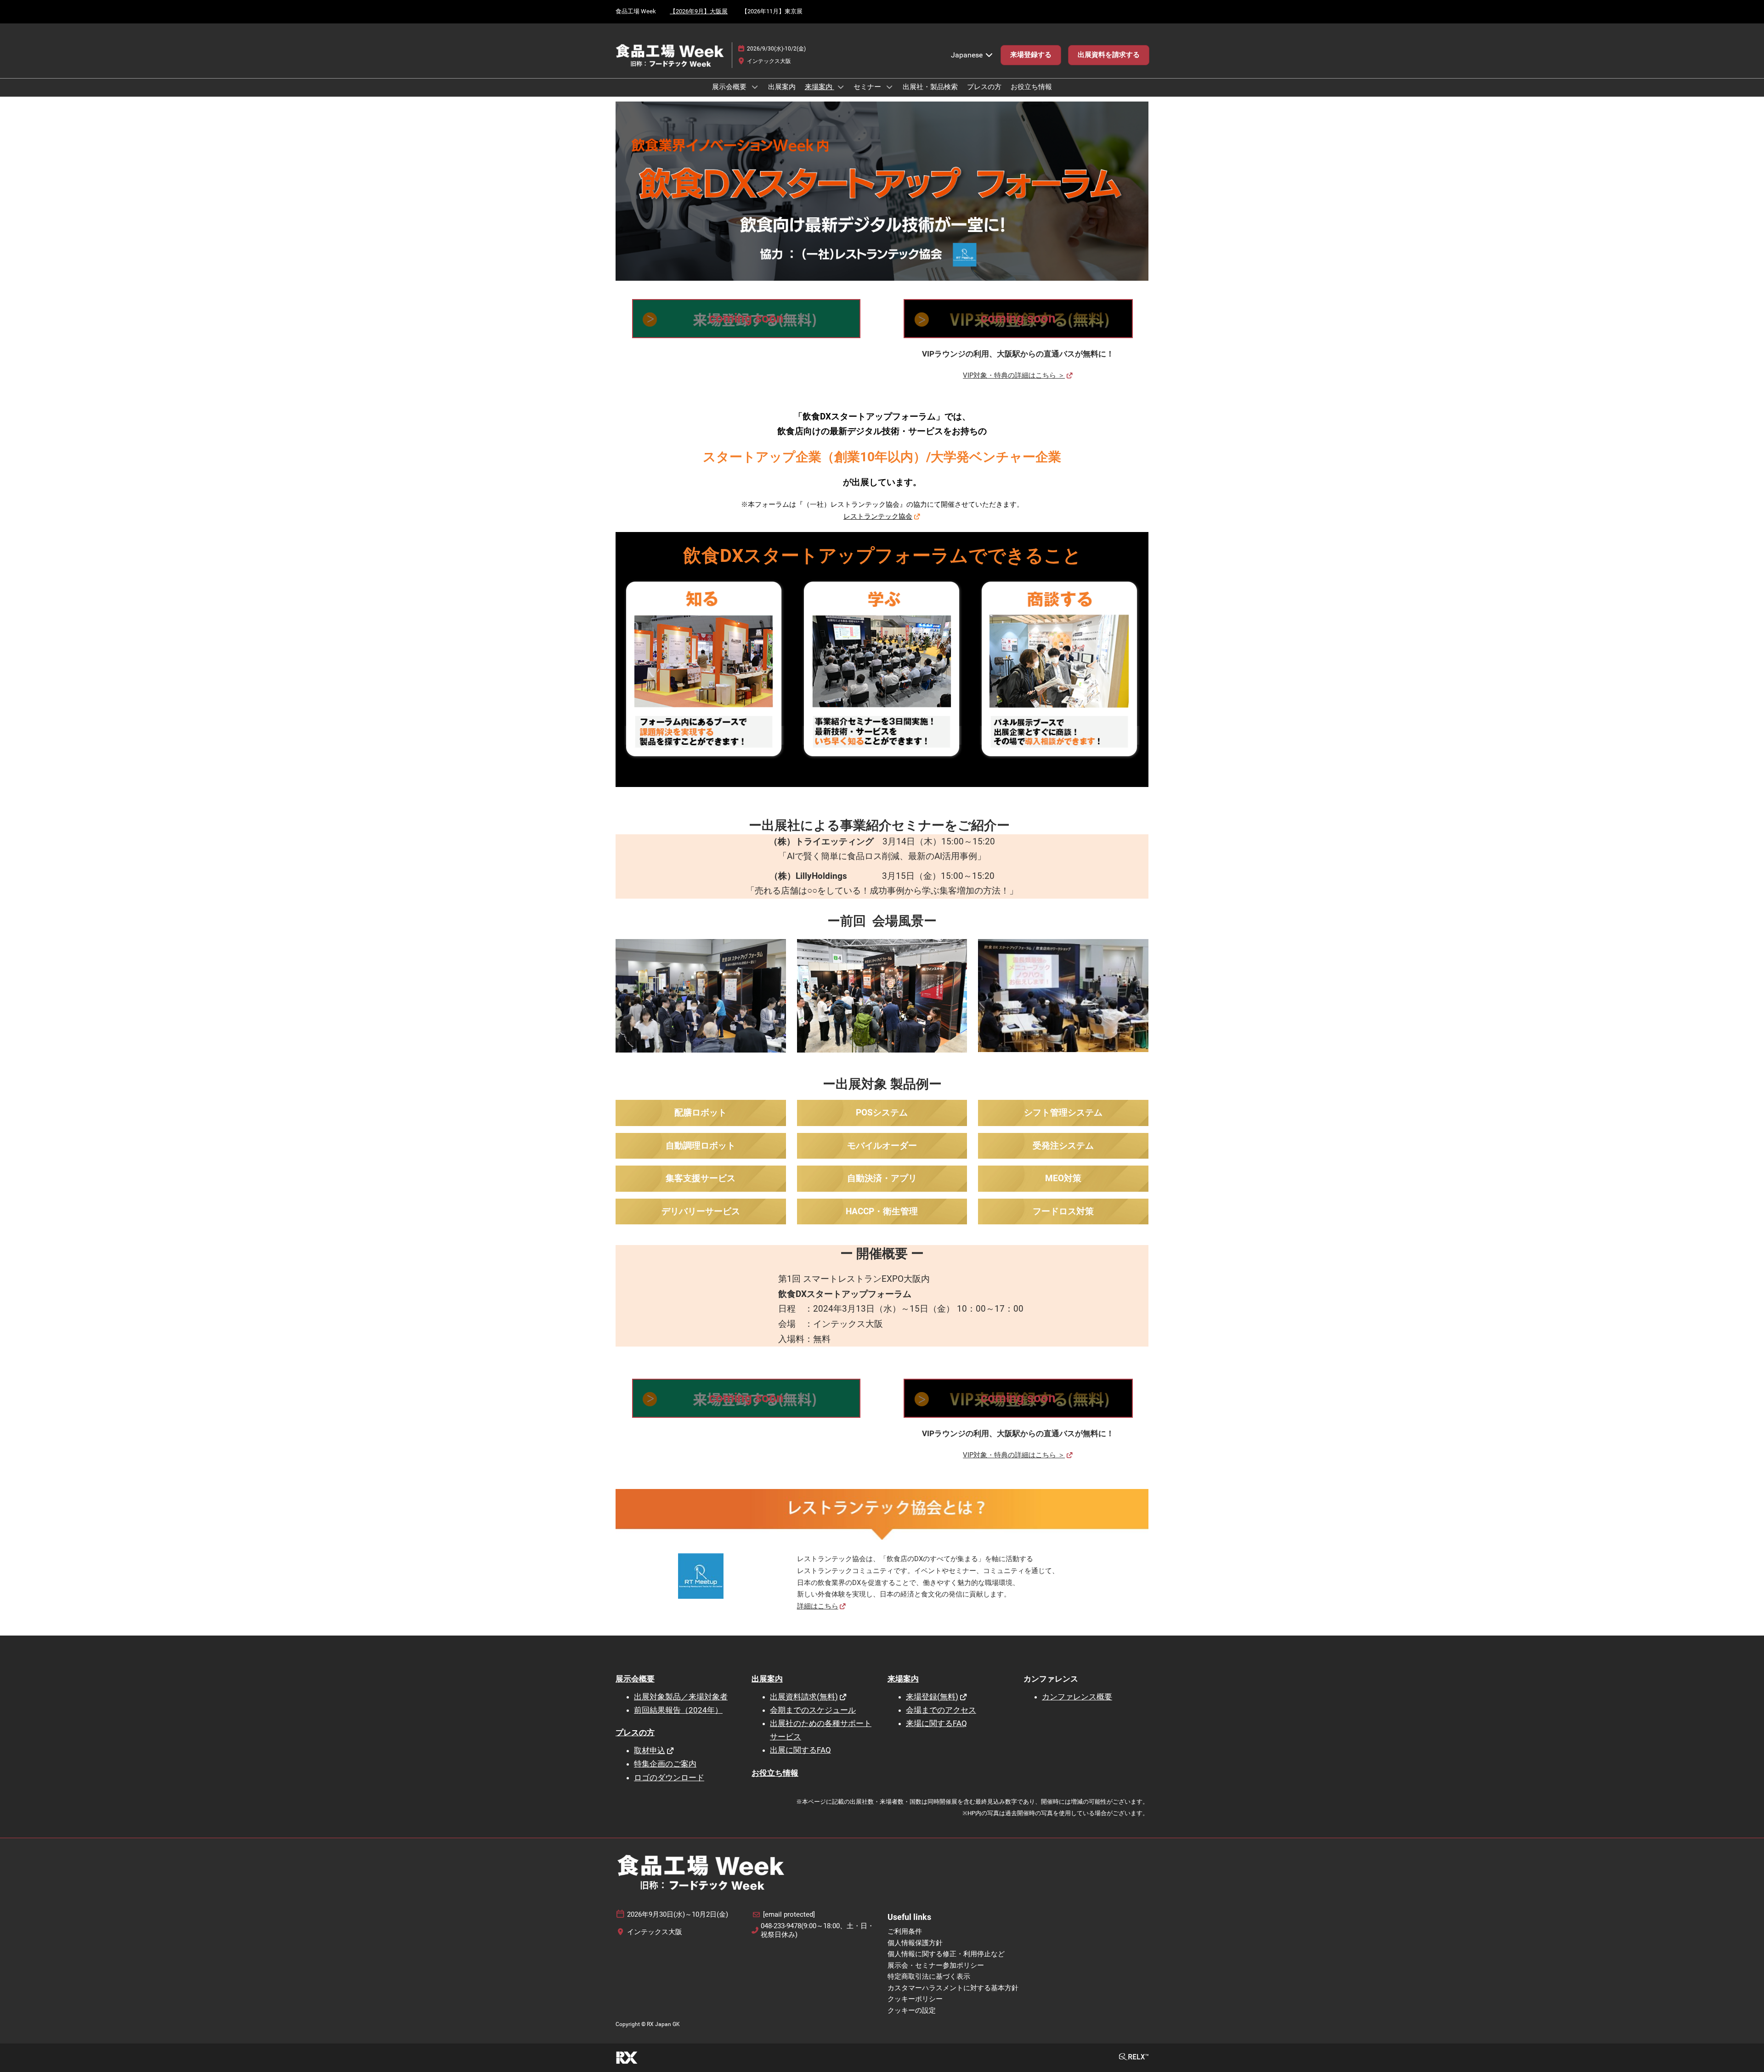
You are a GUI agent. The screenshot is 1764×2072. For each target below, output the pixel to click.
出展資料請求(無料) (804, 1697)
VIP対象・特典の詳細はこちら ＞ (1014, 375)
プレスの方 (984, 87)
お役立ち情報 (1031, 87)
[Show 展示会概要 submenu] (755, 87)
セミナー (868, 87)
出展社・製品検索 (930, 87)
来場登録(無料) (932, 1697)
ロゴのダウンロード (669, 1778)
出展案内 (782, 87)
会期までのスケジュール (813, 1710)
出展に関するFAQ (800, 1750)
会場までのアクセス (941, 1710)
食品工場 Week (636, 11)
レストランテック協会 (878, 516)
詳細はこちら (818, 1606)
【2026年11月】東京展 (772, 11)
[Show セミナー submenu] (889, 87)
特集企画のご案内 (665, 1764)
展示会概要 (730, 87)
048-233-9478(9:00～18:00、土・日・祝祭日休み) (817, 1930)
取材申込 (650, 1750)
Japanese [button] (968, 55)
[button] (1031, 55)
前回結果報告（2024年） (678, 1710)
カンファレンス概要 (1077, 1697)
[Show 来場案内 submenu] (841, 87)
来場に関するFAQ (936, 1723)
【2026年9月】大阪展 (699, 11)
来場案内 (820, 87)
